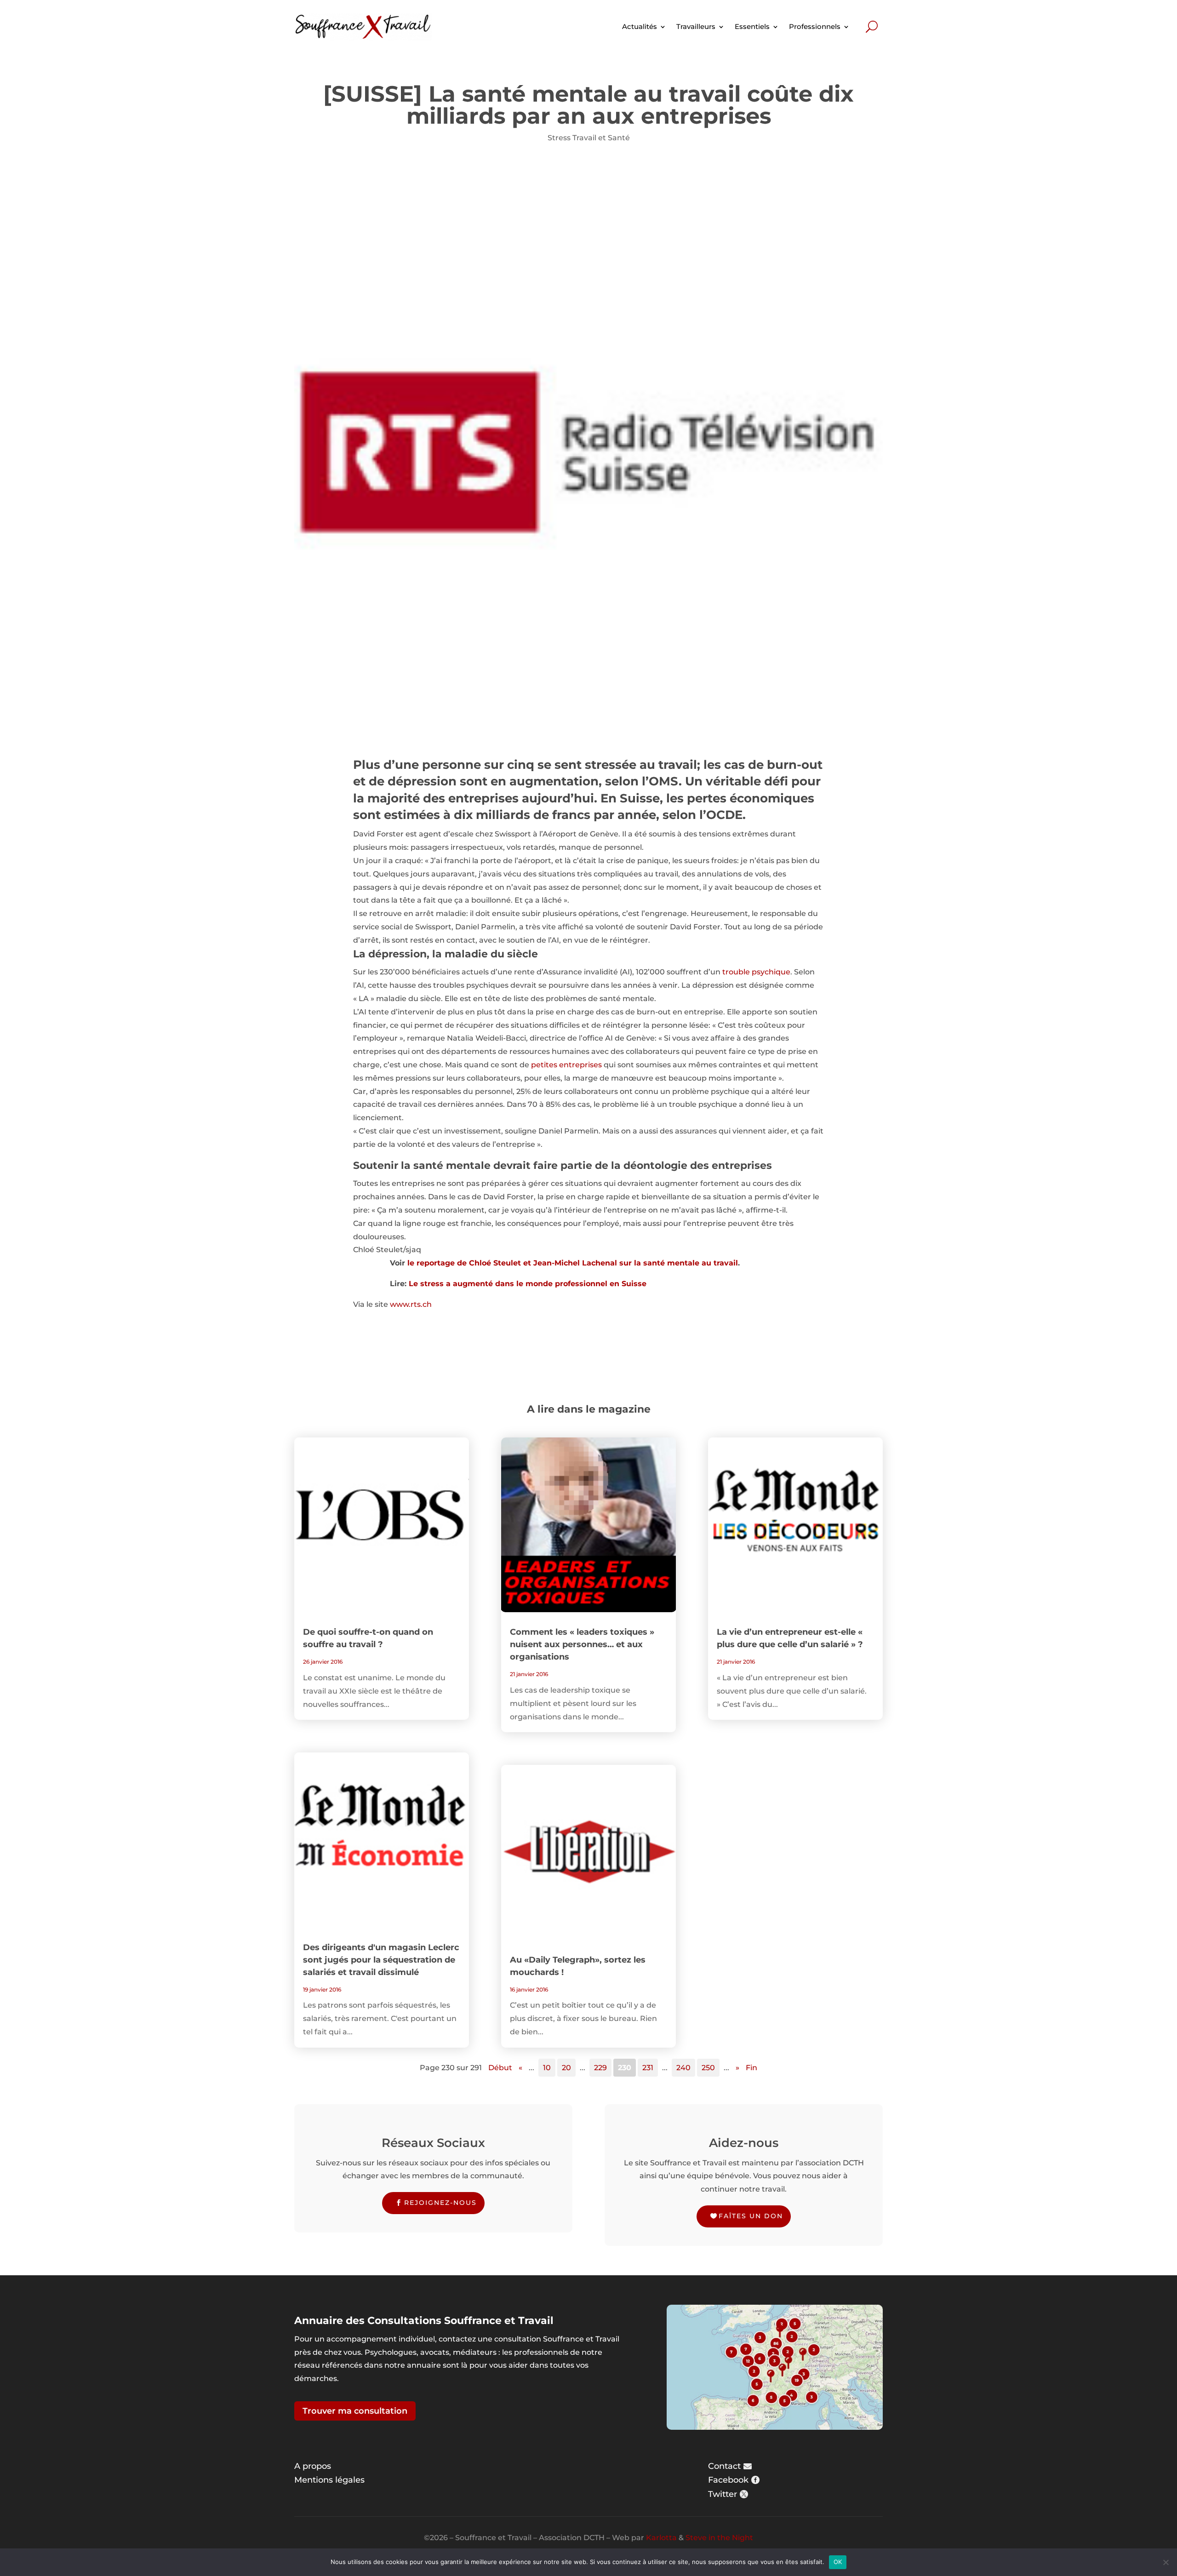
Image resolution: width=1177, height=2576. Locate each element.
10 (547, 2068)
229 (600, 2068)
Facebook (728, 2480)
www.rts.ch (411, 1304)
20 (566, 2068)
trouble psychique (756, 972)
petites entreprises (566, 1065)
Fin (751, 2068)
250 (708, 2068)
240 (683, 2068)
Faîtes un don (751, 2216)
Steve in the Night (719, 2538)
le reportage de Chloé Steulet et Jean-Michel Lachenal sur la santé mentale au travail (573, 1263)
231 (648, 2068)
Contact (724, 2466)
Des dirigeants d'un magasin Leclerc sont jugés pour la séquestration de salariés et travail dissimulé (381, 1960)
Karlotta (661, 2538)
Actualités (640, 26)
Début (500, 2068)
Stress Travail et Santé (589, 138)
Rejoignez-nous (440, 2203)
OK (838, 2562)
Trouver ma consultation (355, 2411)
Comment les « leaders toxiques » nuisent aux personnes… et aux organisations (582, 1644)
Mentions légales (329, 2480)
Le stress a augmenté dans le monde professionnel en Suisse (528, 1284)
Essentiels (752, 26)
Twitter (723, 2494)
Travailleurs (696, 26)
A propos (313, 2466)
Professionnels (815, 26)
